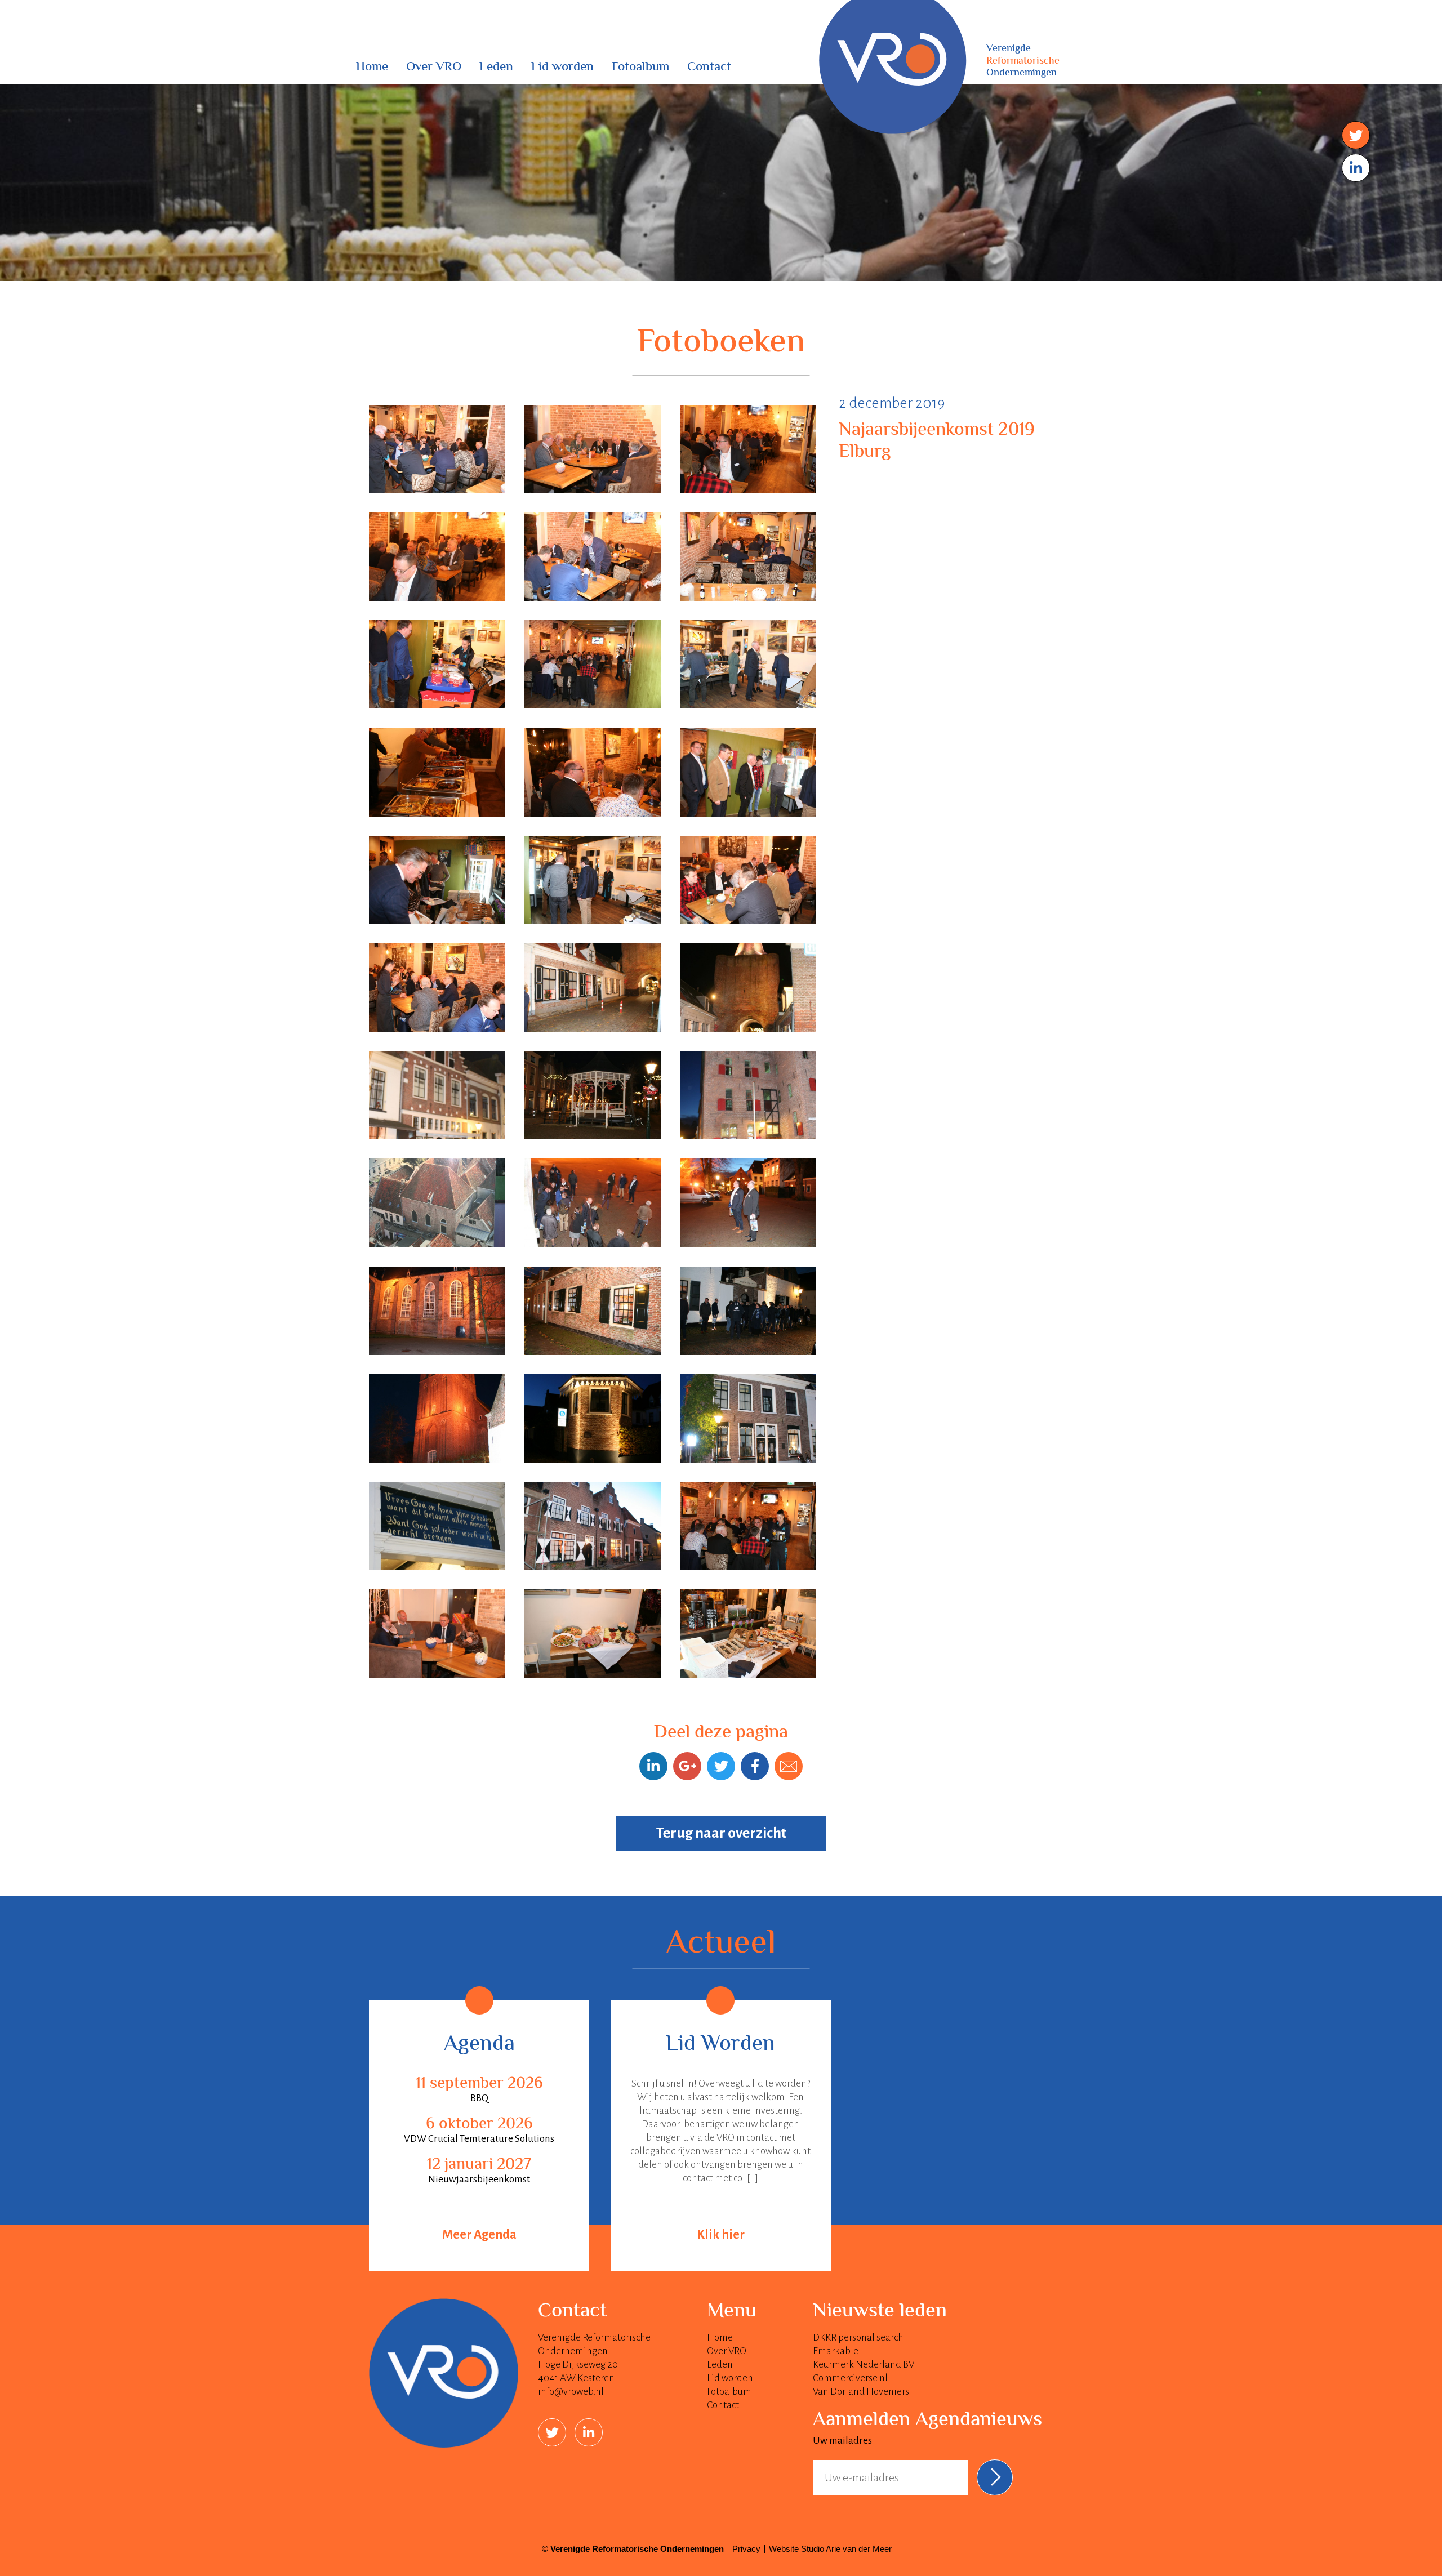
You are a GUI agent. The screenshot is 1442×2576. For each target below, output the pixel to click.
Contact (709, 68)
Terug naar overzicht (721, 1833)
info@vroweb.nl (571, 2392)
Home (372, 68)
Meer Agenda (479, 2235)
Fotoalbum (640, 68)
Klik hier (721, 2235)
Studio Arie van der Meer (846, 2549)
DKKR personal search (858, 2337)
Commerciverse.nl (850, 2378)
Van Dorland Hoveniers (861, 2392)
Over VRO (434, 68)
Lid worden (562, 68)
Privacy (746, 2549)
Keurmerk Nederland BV (864, 2365)
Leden (496, 68)
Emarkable (836, 2351)
